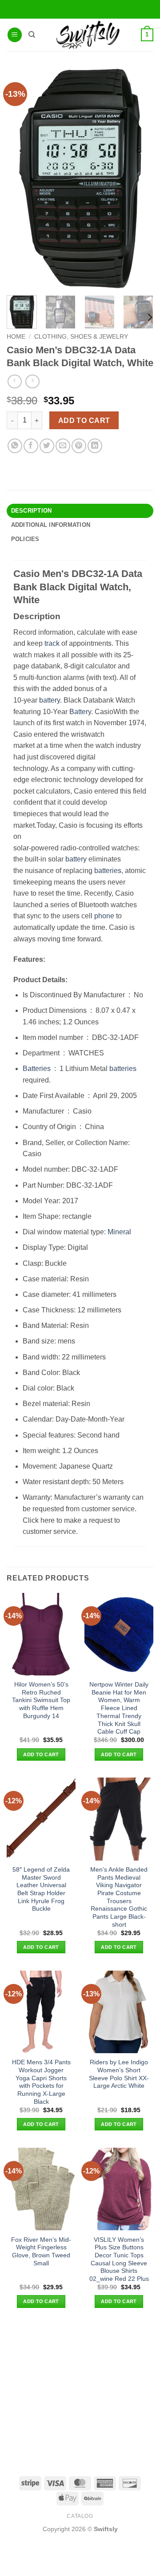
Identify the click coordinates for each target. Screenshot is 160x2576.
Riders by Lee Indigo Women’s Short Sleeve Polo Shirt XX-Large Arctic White (119, 2074)
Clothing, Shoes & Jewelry (81, 337)
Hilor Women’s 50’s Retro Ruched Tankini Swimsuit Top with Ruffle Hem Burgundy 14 (41, 1700)
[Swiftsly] (88, 35)
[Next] (149, 317)
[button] (15, 35)
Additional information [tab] (51, 525)
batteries (108, 871)
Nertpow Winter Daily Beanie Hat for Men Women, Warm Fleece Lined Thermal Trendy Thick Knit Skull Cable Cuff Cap (119, 1708)
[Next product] (14, 381)
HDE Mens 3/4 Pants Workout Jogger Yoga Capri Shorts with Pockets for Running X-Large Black (41, 2082)
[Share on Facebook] (31, 446)
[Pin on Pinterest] (79, 446)
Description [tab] (32, 511)
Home (16, 337)
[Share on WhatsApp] (15, 446)
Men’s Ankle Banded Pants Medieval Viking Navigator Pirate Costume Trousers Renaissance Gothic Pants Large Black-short (119, 1897)
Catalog (80, 2516)
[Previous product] (32, 381)
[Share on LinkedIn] (95, 446)
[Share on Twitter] (47, 446)
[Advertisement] (80, 2391)
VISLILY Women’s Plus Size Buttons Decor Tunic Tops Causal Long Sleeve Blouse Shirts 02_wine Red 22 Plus (119, 2259)
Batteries (37, 1069)
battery (50, 700)
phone (104, 916)
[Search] (32, 35)
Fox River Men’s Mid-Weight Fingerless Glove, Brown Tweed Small (41, 2252)
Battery (80, 712)
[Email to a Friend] (63, 446)
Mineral (119, 1232)
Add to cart (84, 421)
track (52, 643)
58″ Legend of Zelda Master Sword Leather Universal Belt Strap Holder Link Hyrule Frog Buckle (41, 1889)
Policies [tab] (25, 539)
